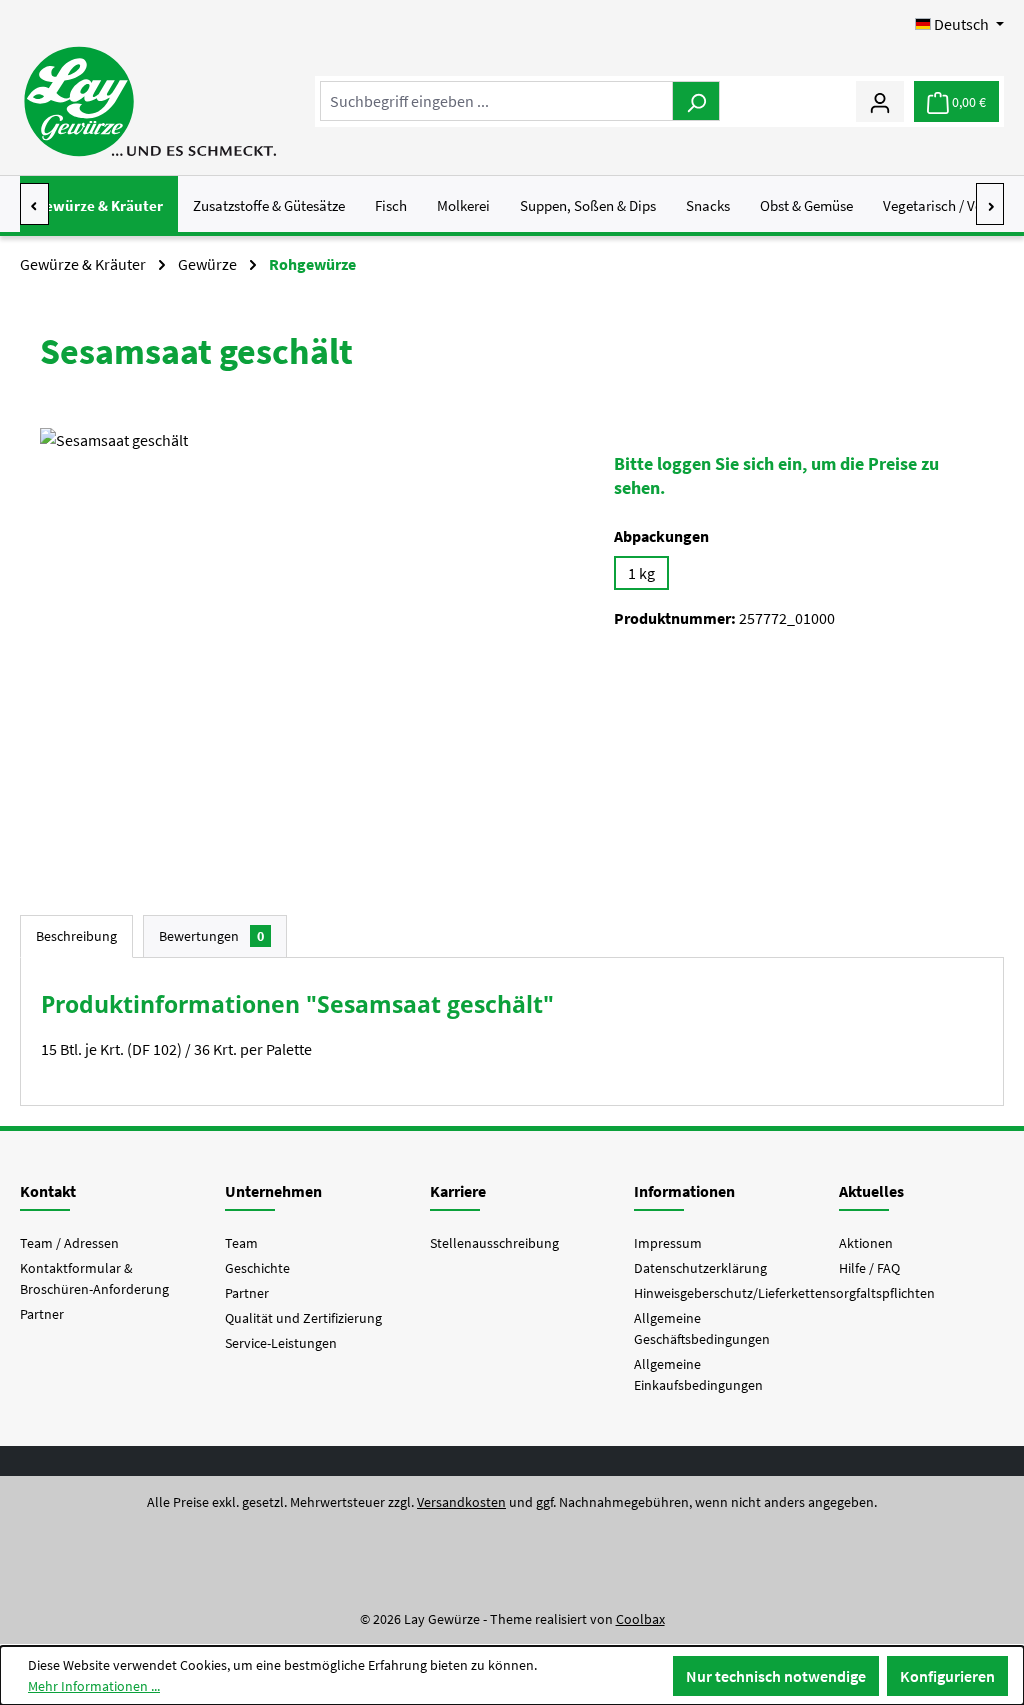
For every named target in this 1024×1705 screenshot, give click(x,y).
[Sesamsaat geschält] (306, 643)
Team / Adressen (69, 1243)
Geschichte (257, 1268)
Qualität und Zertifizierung (303, 1318)
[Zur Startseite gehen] (149, 101)
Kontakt (48, 1191)
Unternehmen (273, 1191)
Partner (42, 1314)
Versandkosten (461, 1502)
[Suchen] (696, 101)
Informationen (684, 1191)
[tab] (76, 936)
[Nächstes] (990, 204)
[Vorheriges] (34, 204)
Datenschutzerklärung (700, 1268)
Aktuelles (871, 1191)
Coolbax (640, 1619)
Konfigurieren (947, 1676)
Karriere (458, 1191)
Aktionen (866, 1243)
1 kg (641, 573)
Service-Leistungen (281, 1343)
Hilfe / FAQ (869, 1268)
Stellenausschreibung (494, 1243)
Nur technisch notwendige (776, 1676)
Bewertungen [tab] (211, 936)
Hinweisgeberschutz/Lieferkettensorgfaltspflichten (784, 1293)
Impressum (668, 1243)
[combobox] (496, 101)
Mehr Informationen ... (94, 1686)
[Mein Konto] (880, 101)
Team (241, 1243)
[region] (307, 643)
